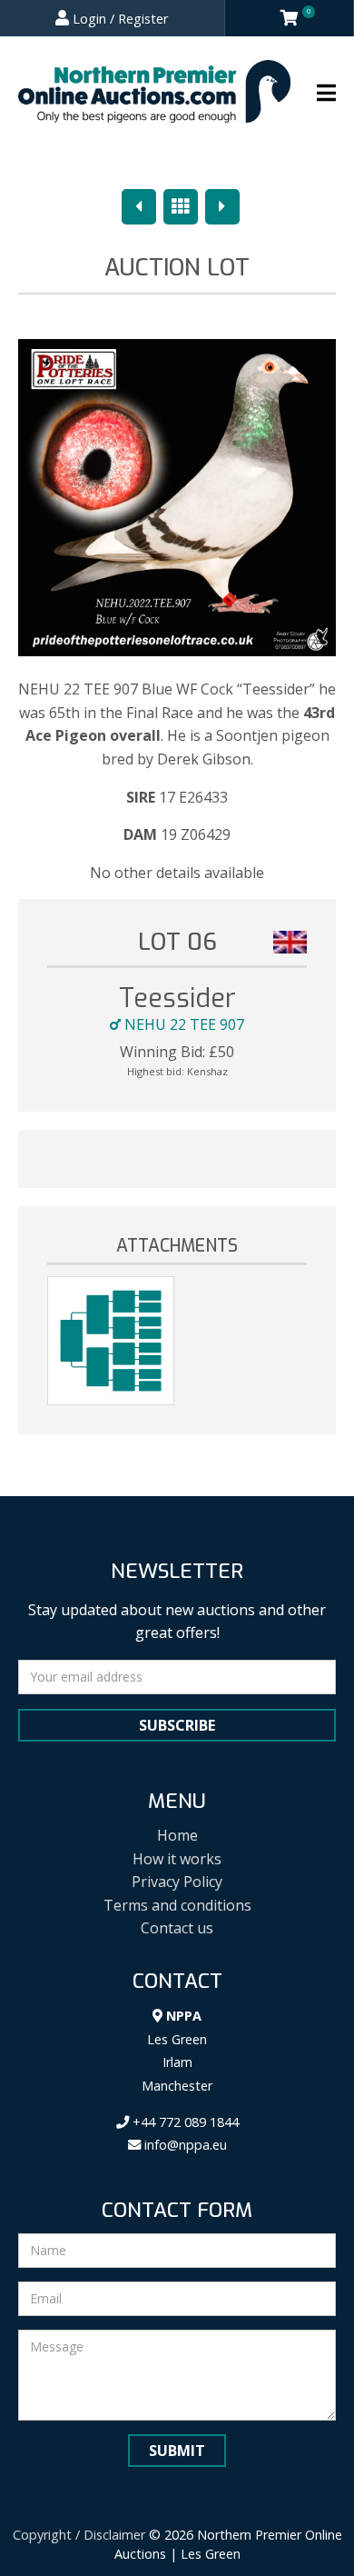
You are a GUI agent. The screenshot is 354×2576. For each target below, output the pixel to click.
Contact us (177, 1928)
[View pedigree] (111, 1341)
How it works (177, 1859)
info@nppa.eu (184, 2145)
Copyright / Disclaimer (79, 2535)
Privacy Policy (177, 1882)
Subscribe (177, 1725)
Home (177, 1835)
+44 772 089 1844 (184, 2122)
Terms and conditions (177, 1905)
